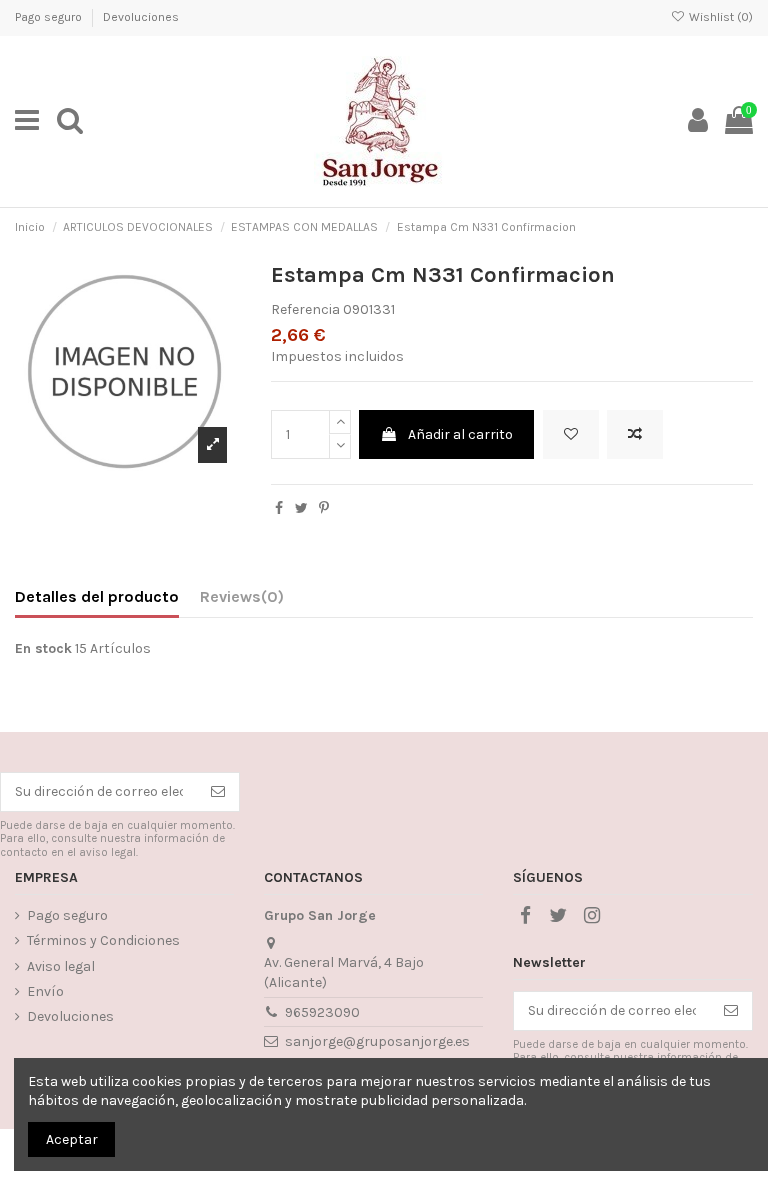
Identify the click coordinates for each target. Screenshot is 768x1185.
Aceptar (72, 1139)
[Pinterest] (324, 508)
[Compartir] (279, 508)
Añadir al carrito (460, 434)
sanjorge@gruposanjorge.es (377, 1041)
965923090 (322, 1012)
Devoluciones (141, 17)
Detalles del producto (97, 596)
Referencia (305, 309)
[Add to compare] (635, 434)
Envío (45, 991)
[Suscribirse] (218, 792)
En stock (43, 648)
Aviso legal (61, 966)
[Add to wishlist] (571, 434)
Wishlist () (719, 17)
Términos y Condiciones (103, 940)
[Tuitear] (301, 508)
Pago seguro (50, 17)
